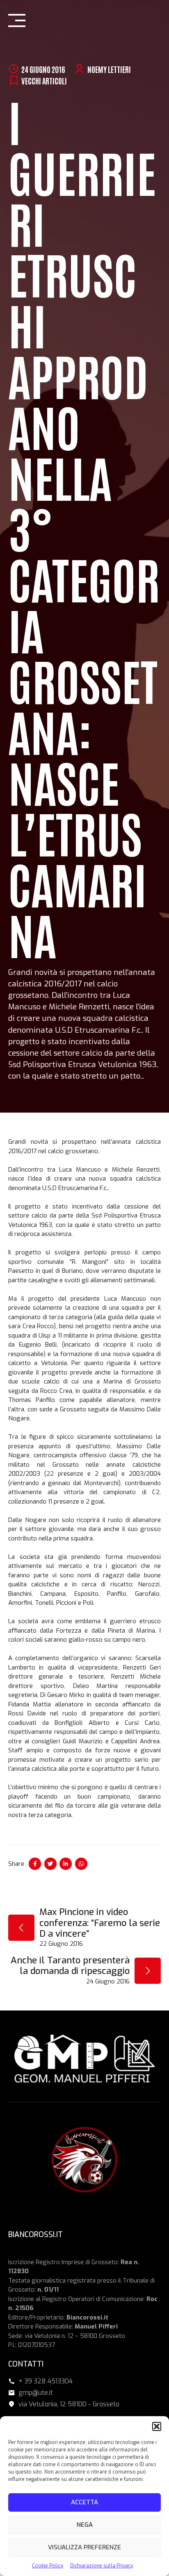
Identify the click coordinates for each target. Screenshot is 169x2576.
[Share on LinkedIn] (66, 1864)
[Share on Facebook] (35, 1864)
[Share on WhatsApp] (81, 1864)
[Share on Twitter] (50, 1864)
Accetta (84, 2502)
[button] (157, 2426)
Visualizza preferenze (84, 2547)
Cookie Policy (48, 2566)
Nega (85, 2525)
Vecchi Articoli (44, 81)
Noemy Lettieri (109, 69)
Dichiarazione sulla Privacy (102, 2566)
